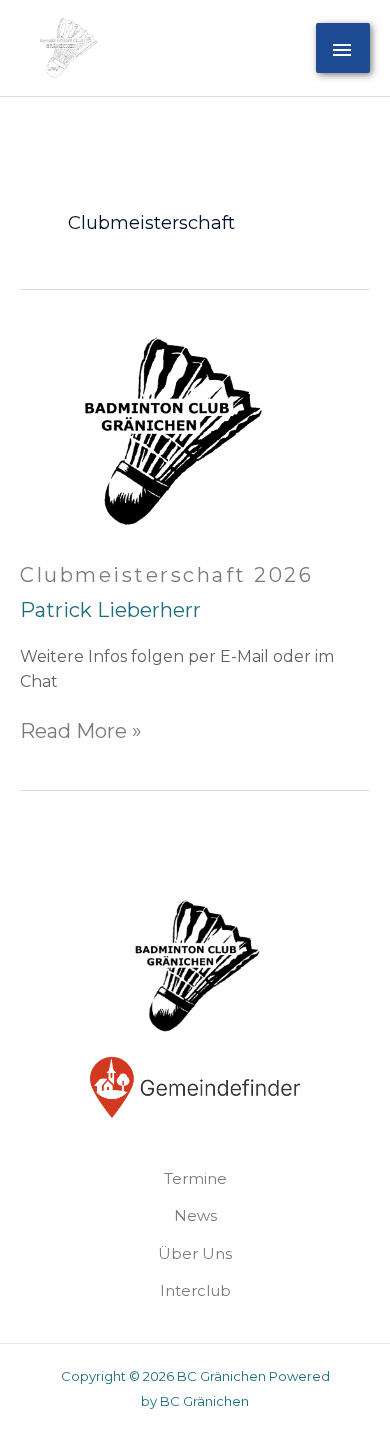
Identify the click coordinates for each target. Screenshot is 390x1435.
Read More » (81, 731)
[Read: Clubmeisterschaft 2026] (170, 429)
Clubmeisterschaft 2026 (166, 575)
